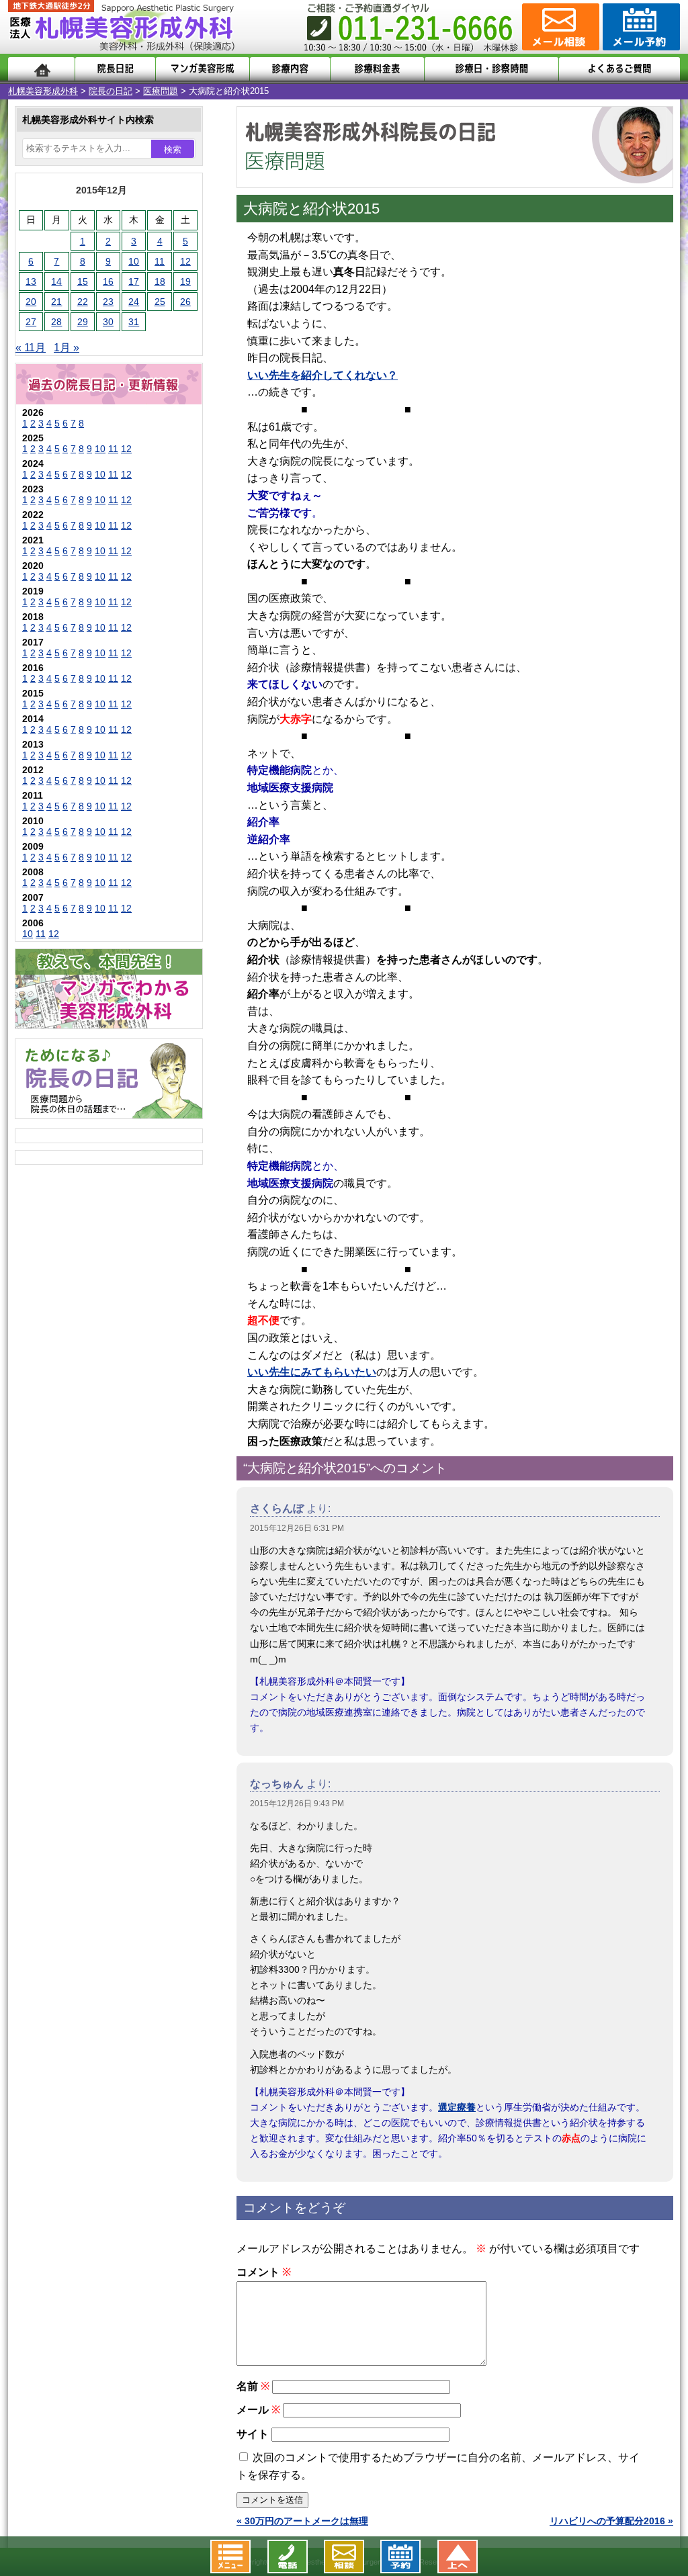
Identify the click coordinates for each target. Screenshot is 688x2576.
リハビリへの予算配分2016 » (611, 2521)
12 (185, 261)
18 (160, 281)
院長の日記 (111, 91)
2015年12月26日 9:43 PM (297, 1804)
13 (31, 281)
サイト (253, 2434)
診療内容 (290, 69)
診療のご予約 (640, 27)
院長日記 (115, 69)
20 (31, 302)
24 (134, 302)
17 (134, 281)
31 (134, 322)
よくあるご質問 (619, 69)
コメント (264, 2272)
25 (160, 302)
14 (56, 281)
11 (160, 261)
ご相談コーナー (559, 27)
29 (83, 322)
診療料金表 (377, 69)
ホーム (41, 69)
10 (134, 261)
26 (185, 302)
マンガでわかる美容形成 (203, 69)
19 (185, 281)
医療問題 (161, 91)
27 (31, 322)
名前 (253, 2386)
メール (258, 2410)
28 (56, 322)
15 (83, 281)
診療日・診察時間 (491, 69)
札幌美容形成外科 (43, 91)
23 (108, 302)
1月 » (67, 348)
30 (108, 322)
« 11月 (31, 348)
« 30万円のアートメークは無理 (302, 2521)
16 (108, 281)
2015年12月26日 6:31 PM (297, 1528)
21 (56, 302)
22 (83, 302)
